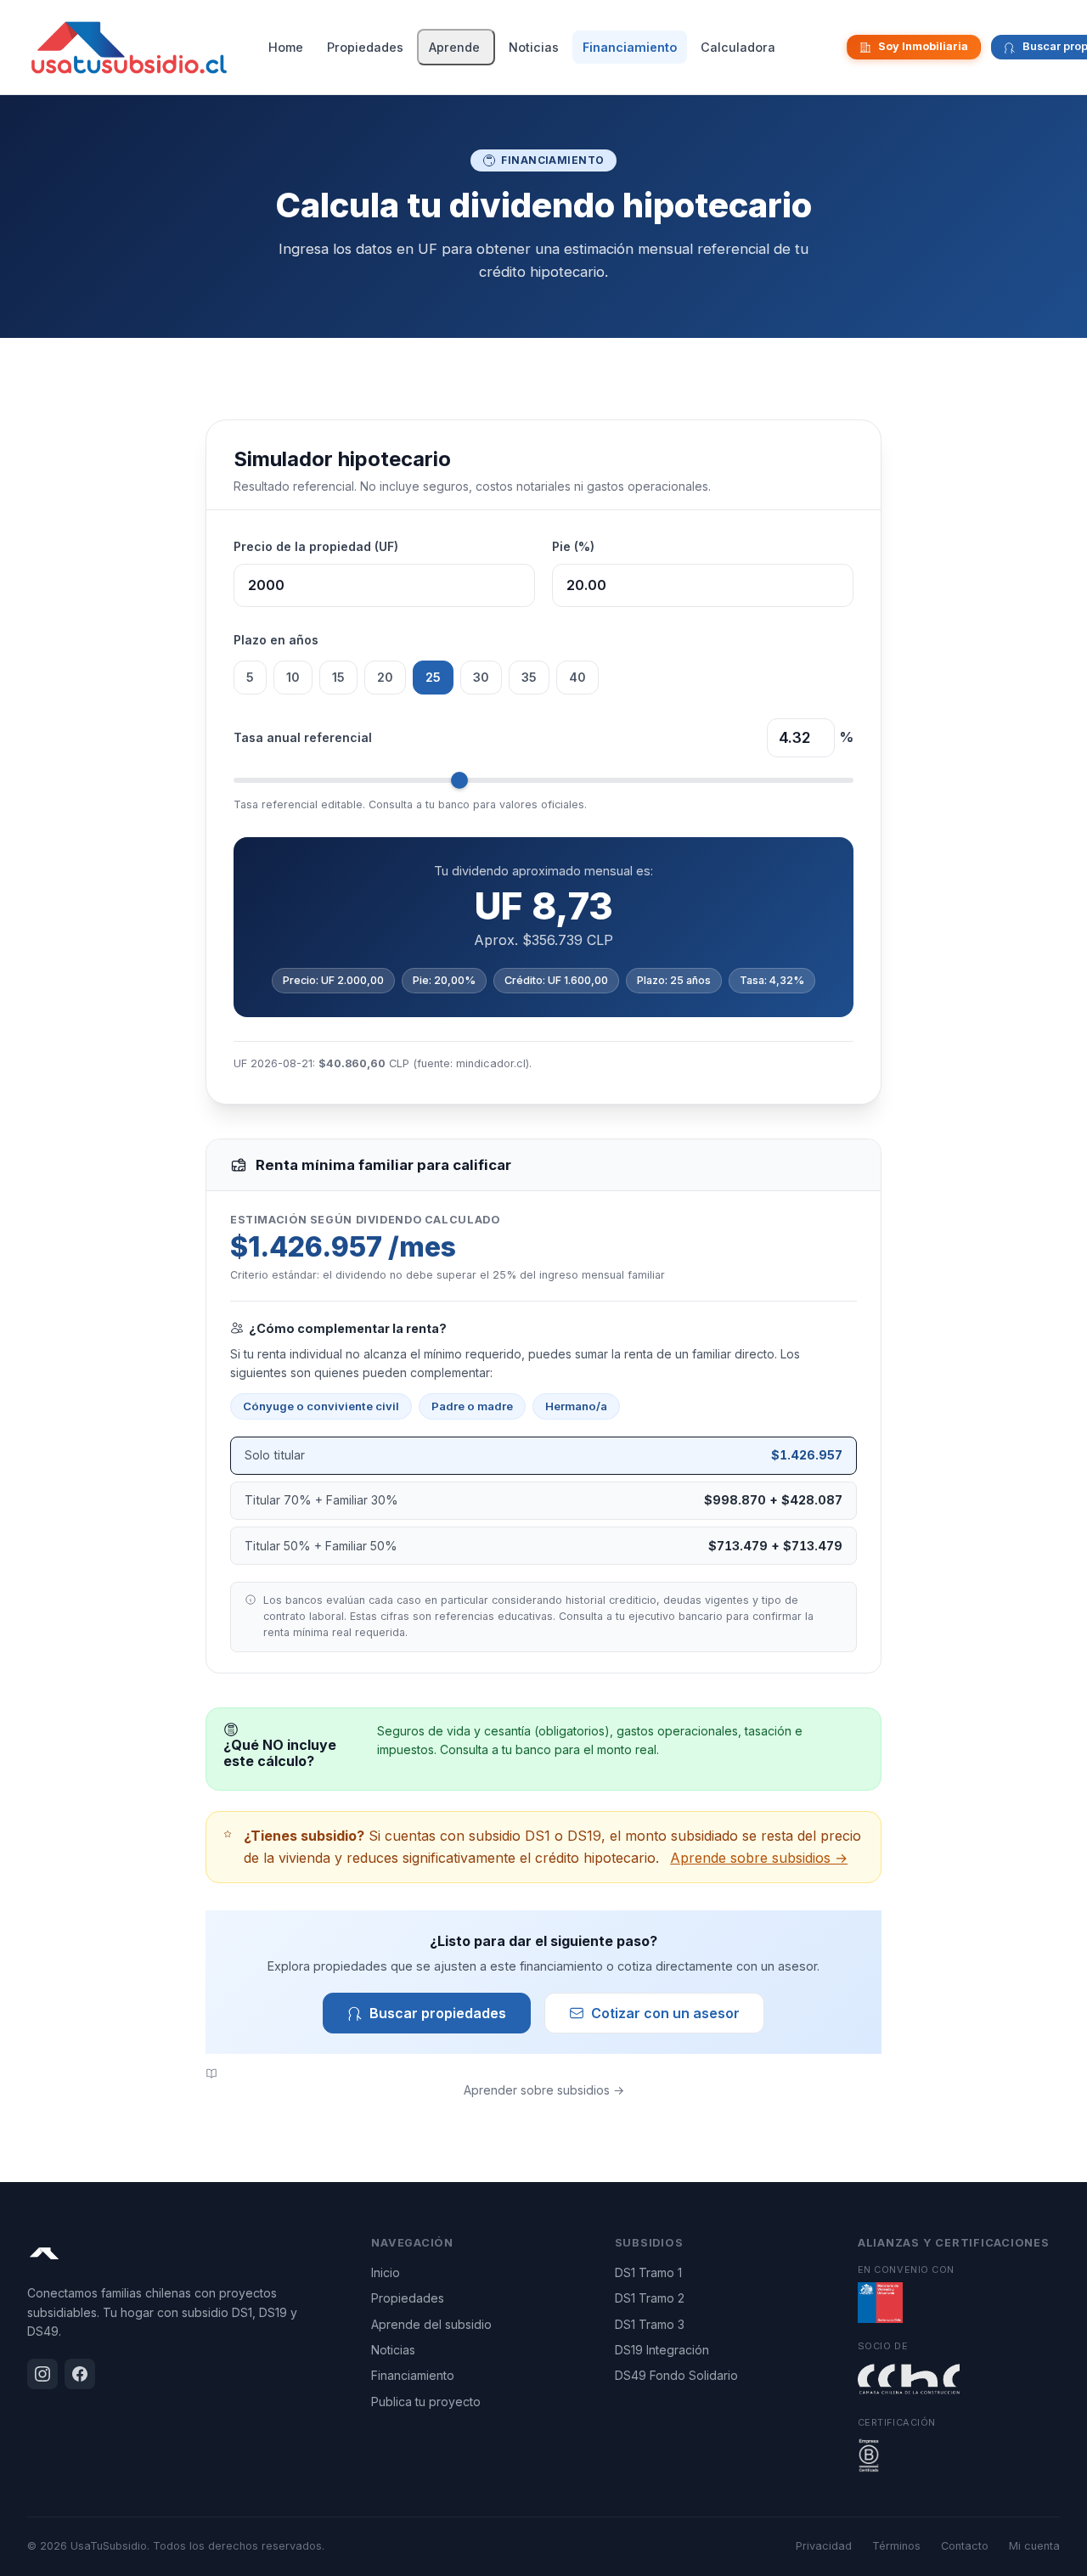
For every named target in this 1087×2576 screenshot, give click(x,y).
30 (481, 677)
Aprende (454, 47)
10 (293, 677)
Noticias (534, 47)
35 (529, 677)
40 (577, 677)
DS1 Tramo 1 (648, 2272)
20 (385, 677)
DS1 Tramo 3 (650, 2324)
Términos (896, 2546)
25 (433, 677)
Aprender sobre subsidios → (544, 2090)
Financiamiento (630, 47)
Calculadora (738, 47)
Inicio (386, 2272)
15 (338, 677)
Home (286, 47)
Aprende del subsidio (431, 2324)
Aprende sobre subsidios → (759, 1858)
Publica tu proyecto (426, 2402)
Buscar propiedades (438, 2013)
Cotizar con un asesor (665, 2013)
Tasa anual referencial (303, 737)
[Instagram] (818, 48)
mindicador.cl (491, 1063)
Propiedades (365, 47)
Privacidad (824, 2546)
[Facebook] (831, 48)
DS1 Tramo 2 (650, 2298)
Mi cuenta (1034, 2546)
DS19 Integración (662, 2350)
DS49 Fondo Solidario (676, 2375)
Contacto (965, 2546)
